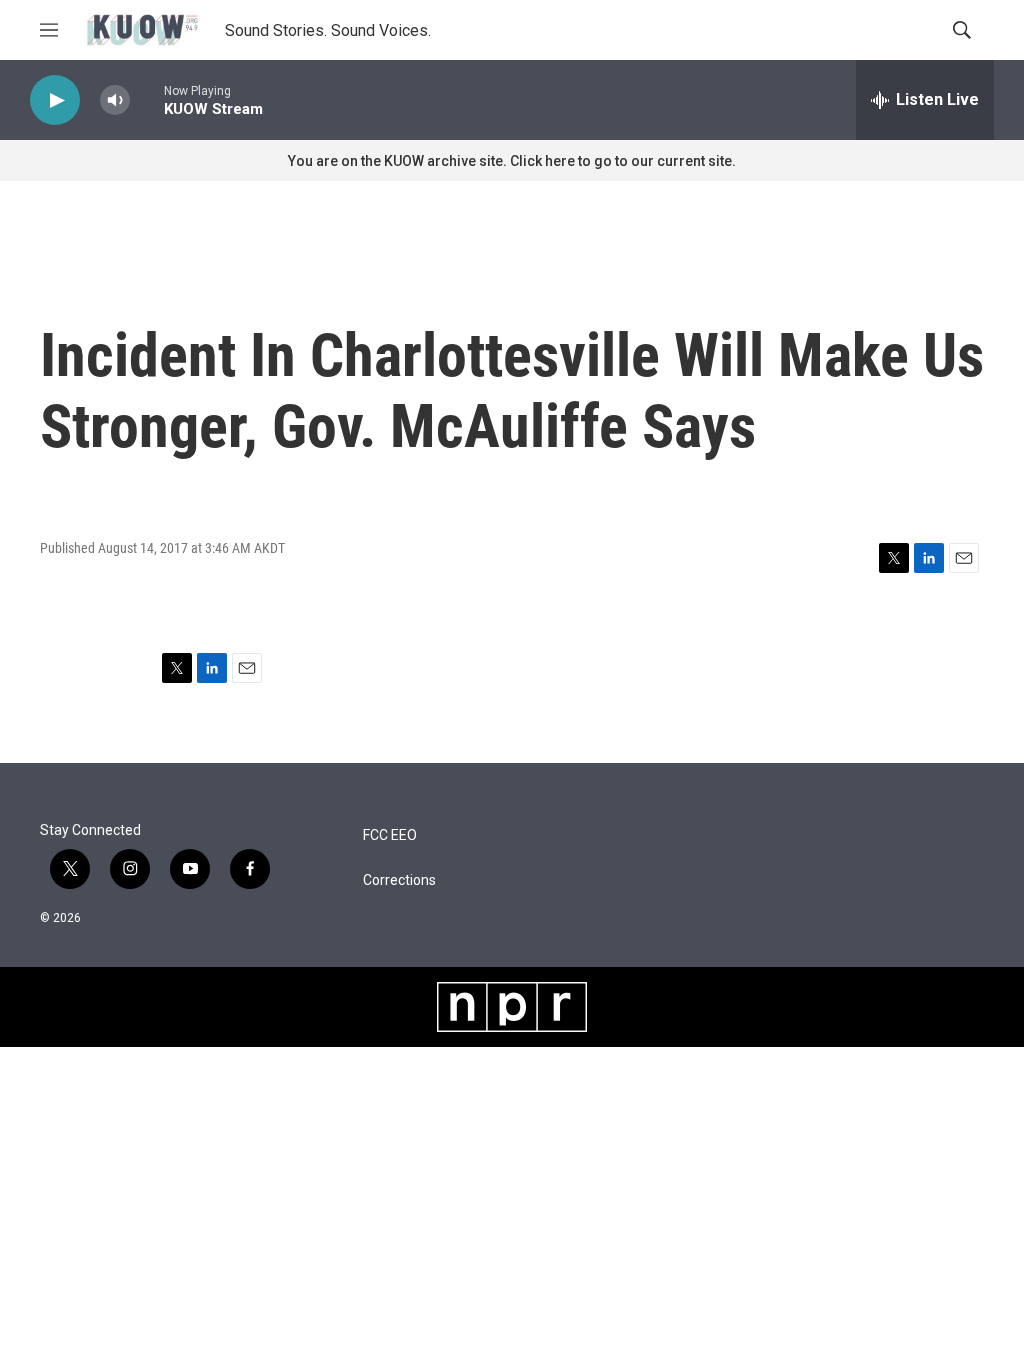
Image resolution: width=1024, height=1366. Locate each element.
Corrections (399, 880)
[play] (55, 100)
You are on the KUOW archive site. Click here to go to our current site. (512, 161)
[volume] (115, 100)
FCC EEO (390, 835)
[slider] (147, 99)
